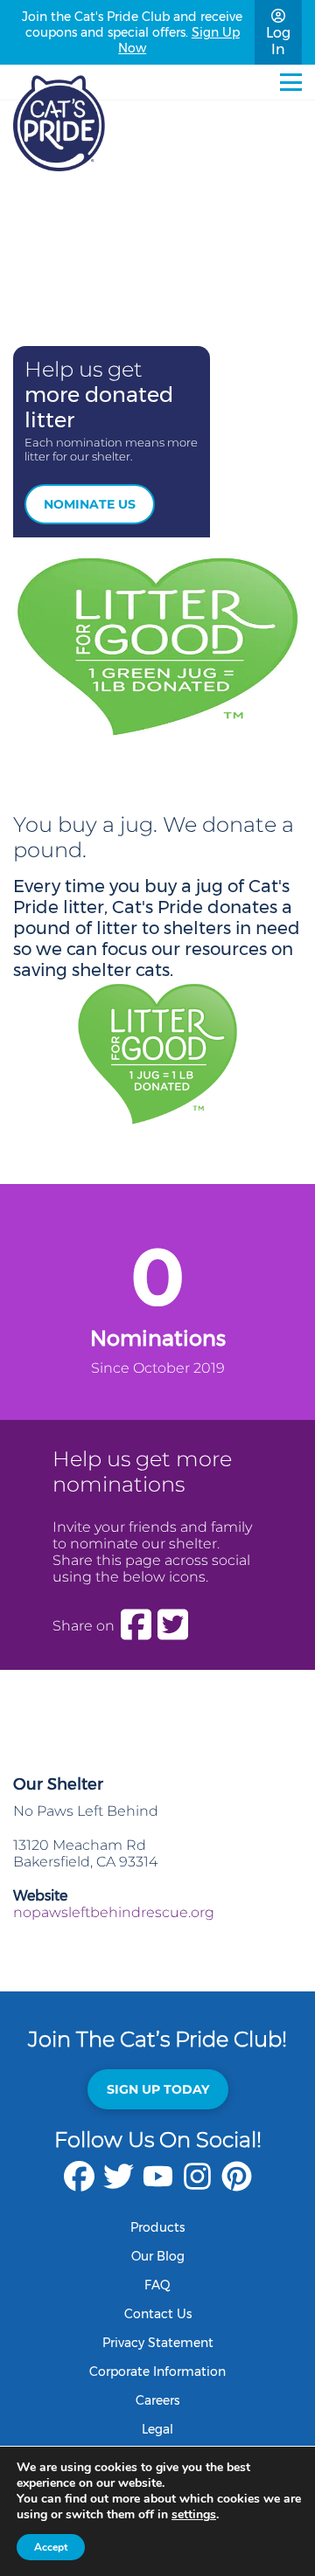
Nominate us (90, 504)
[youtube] (158, 2185)
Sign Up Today (158, 2089)
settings (194, 2515)
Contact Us (158, 2314)
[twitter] (119, 2185)
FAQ (157, 2285)
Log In (278, 41)
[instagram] (197, 2185)
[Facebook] (136, 1625)
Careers (157, 2400)
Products (157, 2227)
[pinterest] (237, 2185)
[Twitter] (173, 1625)
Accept (51, 2547)
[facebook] (79, 2185)
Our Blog (158, 2256)
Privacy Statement (158, 2343)
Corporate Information (157, 2372)
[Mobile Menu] (291, 82)
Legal (157, 2429)
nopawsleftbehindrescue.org (114, 1912)
